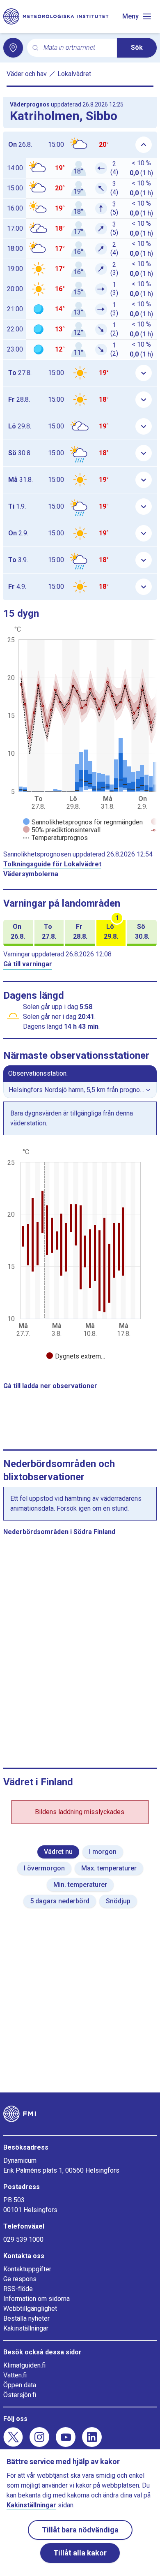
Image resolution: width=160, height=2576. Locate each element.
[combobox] (77, 48)
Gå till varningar (28, 964)
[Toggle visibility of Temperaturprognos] (55, 838)
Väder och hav (27, 74)
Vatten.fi (15, 2375)
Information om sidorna (37, 2299)
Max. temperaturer (109, 1868)
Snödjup (118, 1901)
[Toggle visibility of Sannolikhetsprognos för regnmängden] (83, 822)
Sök (137, 47)
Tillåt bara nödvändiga (80, 2530)
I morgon (103, 1852)
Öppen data (20, 2385)
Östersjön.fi (20, 2395)
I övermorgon (44, 1868)
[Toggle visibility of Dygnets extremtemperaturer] (76, 1356)
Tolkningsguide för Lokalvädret (52, 864)
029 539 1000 (23, 2239)
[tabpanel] (80, 1255)
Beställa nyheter (26, 2318)
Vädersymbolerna (31, 874)
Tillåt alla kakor (80, 2553)
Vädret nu (58, 1852)
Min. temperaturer (80, 1885)
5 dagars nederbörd (60, 1901)
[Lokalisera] (13, 48)
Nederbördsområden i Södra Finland (59, 1532)
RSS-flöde (18, 2289)
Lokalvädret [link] (74, 74)
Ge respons (20, 2279)
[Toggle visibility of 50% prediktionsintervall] (62, 830)
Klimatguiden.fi (24, 2365)
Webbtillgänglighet (30, 2309)
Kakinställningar (26, 2328)
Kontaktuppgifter (27, 2269)
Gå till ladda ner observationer (50, 1386)
